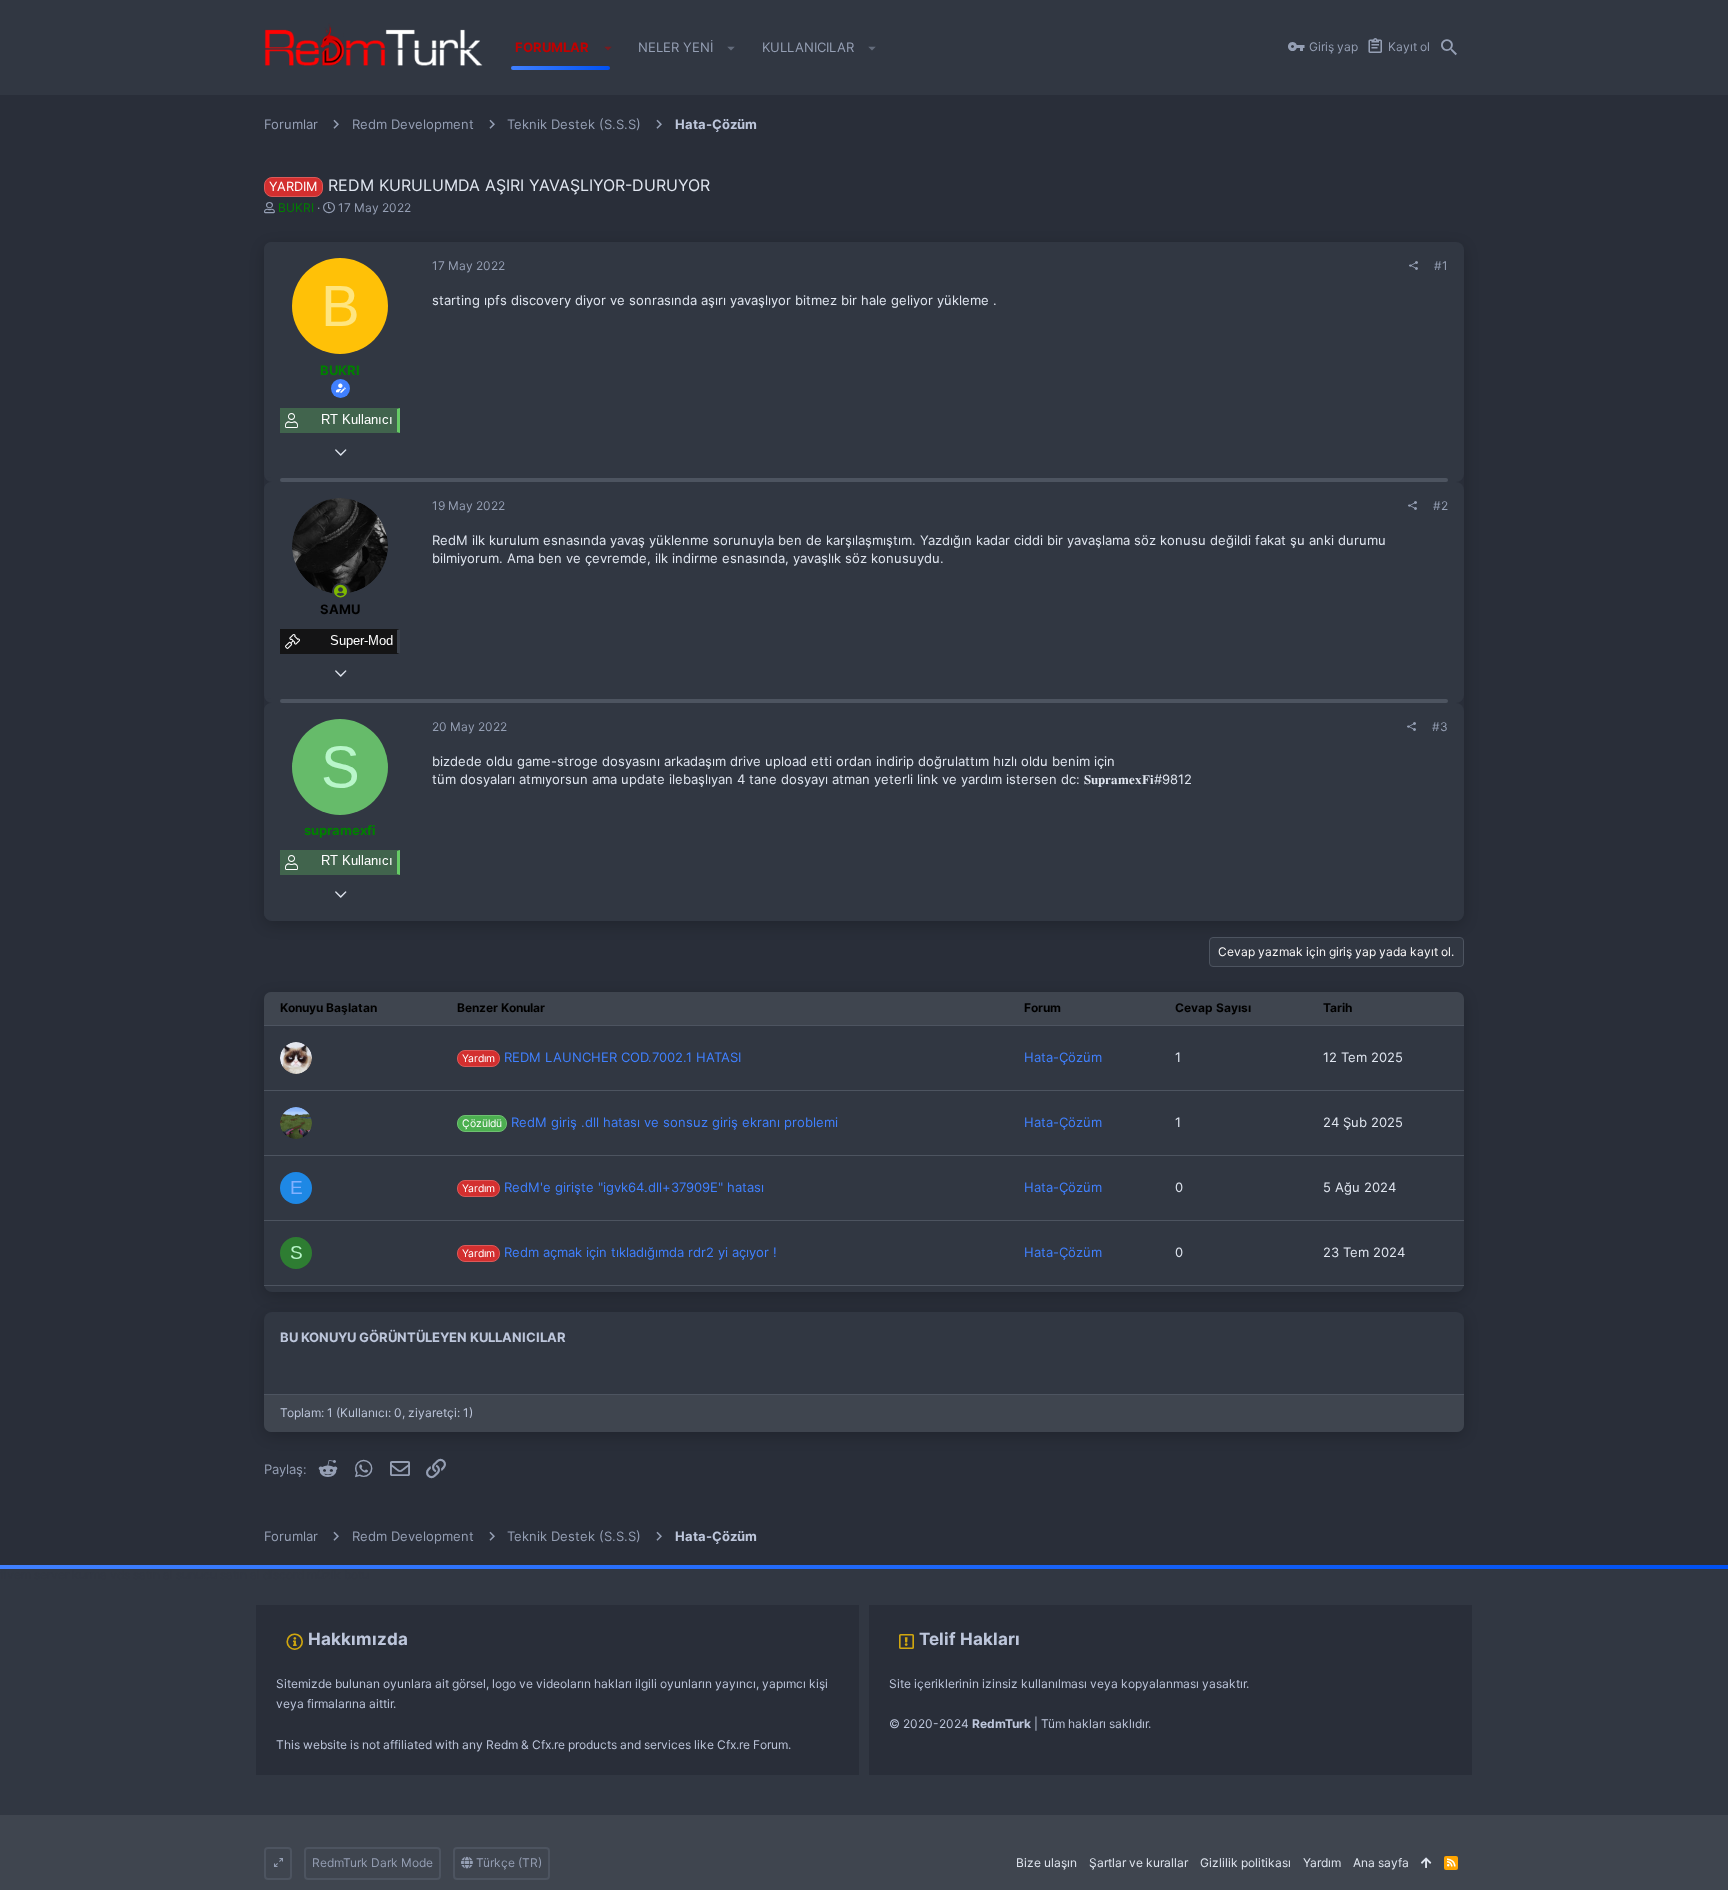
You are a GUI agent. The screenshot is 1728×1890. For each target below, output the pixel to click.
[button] (607, 48)
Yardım (1322, 1862)
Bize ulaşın (1046, 1862)
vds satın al (141, 1574)
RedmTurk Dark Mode (372, 1862)
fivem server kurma (53, 1574)
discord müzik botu (316, 1574)
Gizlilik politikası (1245, 1862)
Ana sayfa (1381, 1862)
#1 (1441, 265)
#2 (1440, 505)
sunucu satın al (218, 1574)
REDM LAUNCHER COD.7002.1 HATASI (601, 1057)
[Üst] (1426, 1863)
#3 (1440, 726)
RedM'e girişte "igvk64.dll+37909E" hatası (612, 1187)
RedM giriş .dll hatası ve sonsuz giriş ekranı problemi (649, 1122)
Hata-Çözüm (1063, 1057)
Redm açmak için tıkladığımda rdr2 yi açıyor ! (619, 1252)
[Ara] (1449, 48)
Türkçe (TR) (507, 1862)
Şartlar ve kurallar (1138, 1862)
